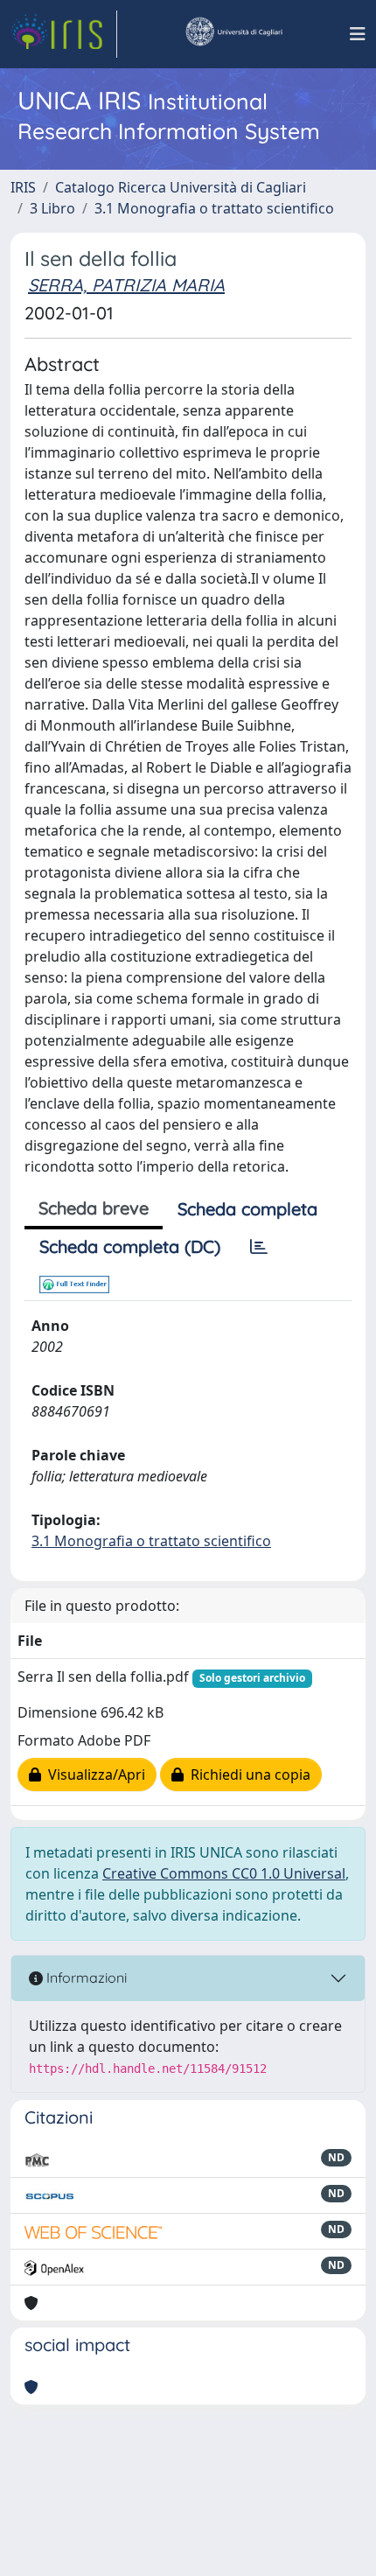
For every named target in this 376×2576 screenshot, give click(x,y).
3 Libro (52, 208)
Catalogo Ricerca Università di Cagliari (181, 187)
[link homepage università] (233, 34)
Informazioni (85, 1977)
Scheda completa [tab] (247, 1209)
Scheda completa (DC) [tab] (130, 1246)
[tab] (259, 1247)
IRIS (23, 187)
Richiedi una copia (247, 1774)
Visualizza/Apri (93, 1774)
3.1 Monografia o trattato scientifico (214, 208)
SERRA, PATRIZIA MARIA (126, 285)
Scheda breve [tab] (94, 1208)
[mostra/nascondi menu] (358, 34)
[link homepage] (64, 34)
